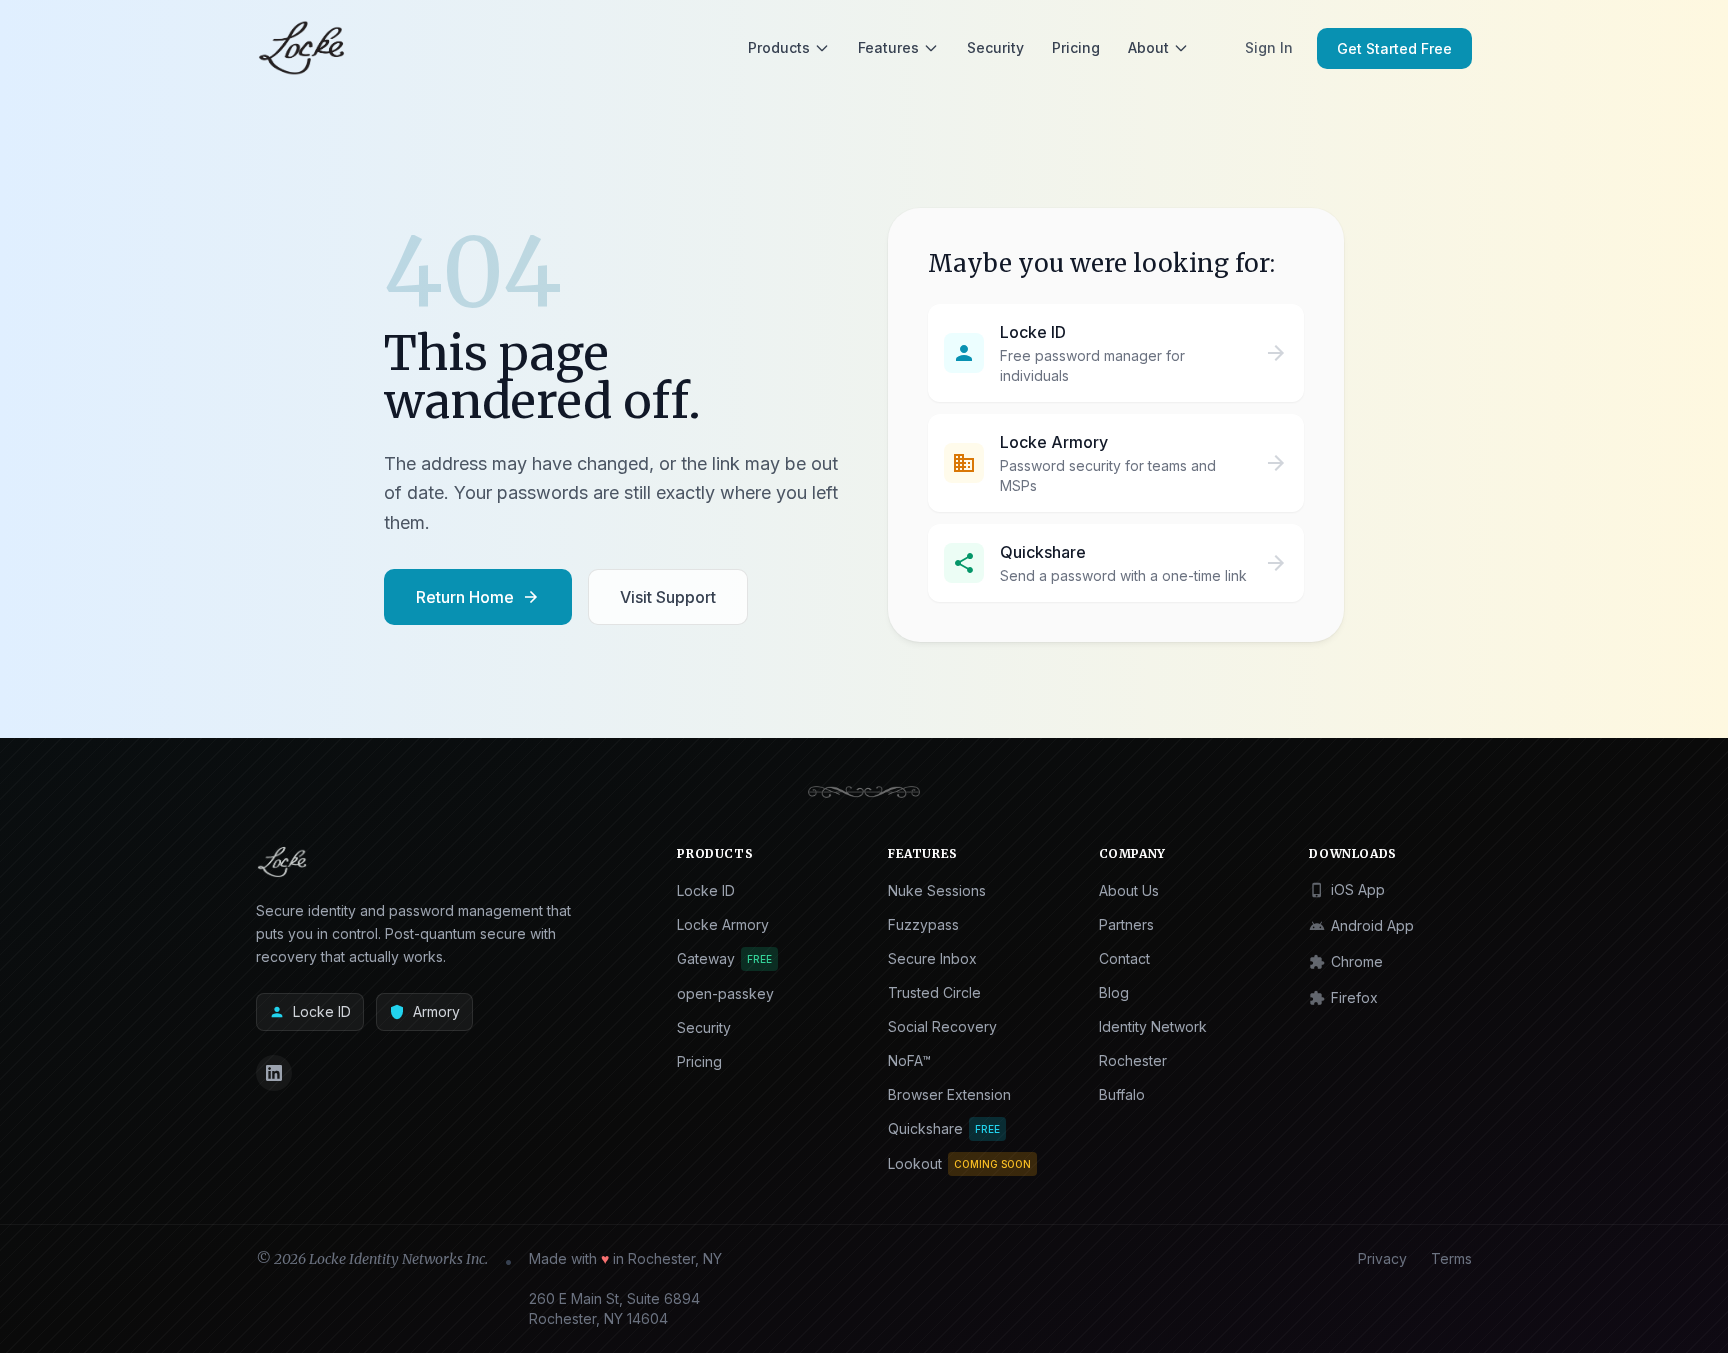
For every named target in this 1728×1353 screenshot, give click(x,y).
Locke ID (310, 1011)
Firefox (1343, 997)
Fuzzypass (923, 924)
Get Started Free (1394, 48)
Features (888, 47)
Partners (1126, 924)
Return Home (478, 597)
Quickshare (944, 1128)
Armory (424, 1011)
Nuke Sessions (937, 890)
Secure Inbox (932, 958)
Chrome (1346, 961)
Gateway (724, 958)
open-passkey (725, 993)
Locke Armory (723, 924)
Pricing (1076, 47)
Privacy (1382, 1258)
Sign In (1269, 47)
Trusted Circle (934, 992)
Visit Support (668, 597)
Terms (1451, 1258)
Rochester (1133, 1060)
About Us (1129, 890)
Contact (1124, 958)
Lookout (959, 1163)
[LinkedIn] (274, 1073)
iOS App (1347, 889)
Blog (1114, 992)
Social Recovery (942, 1026)
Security (995, 47)
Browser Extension (949, 1094)
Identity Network (1153, 1026)
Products (779, 47)
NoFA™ (909, 1060)
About (1148, 47)
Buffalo (1122, 1094)
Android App (1361, 925)
